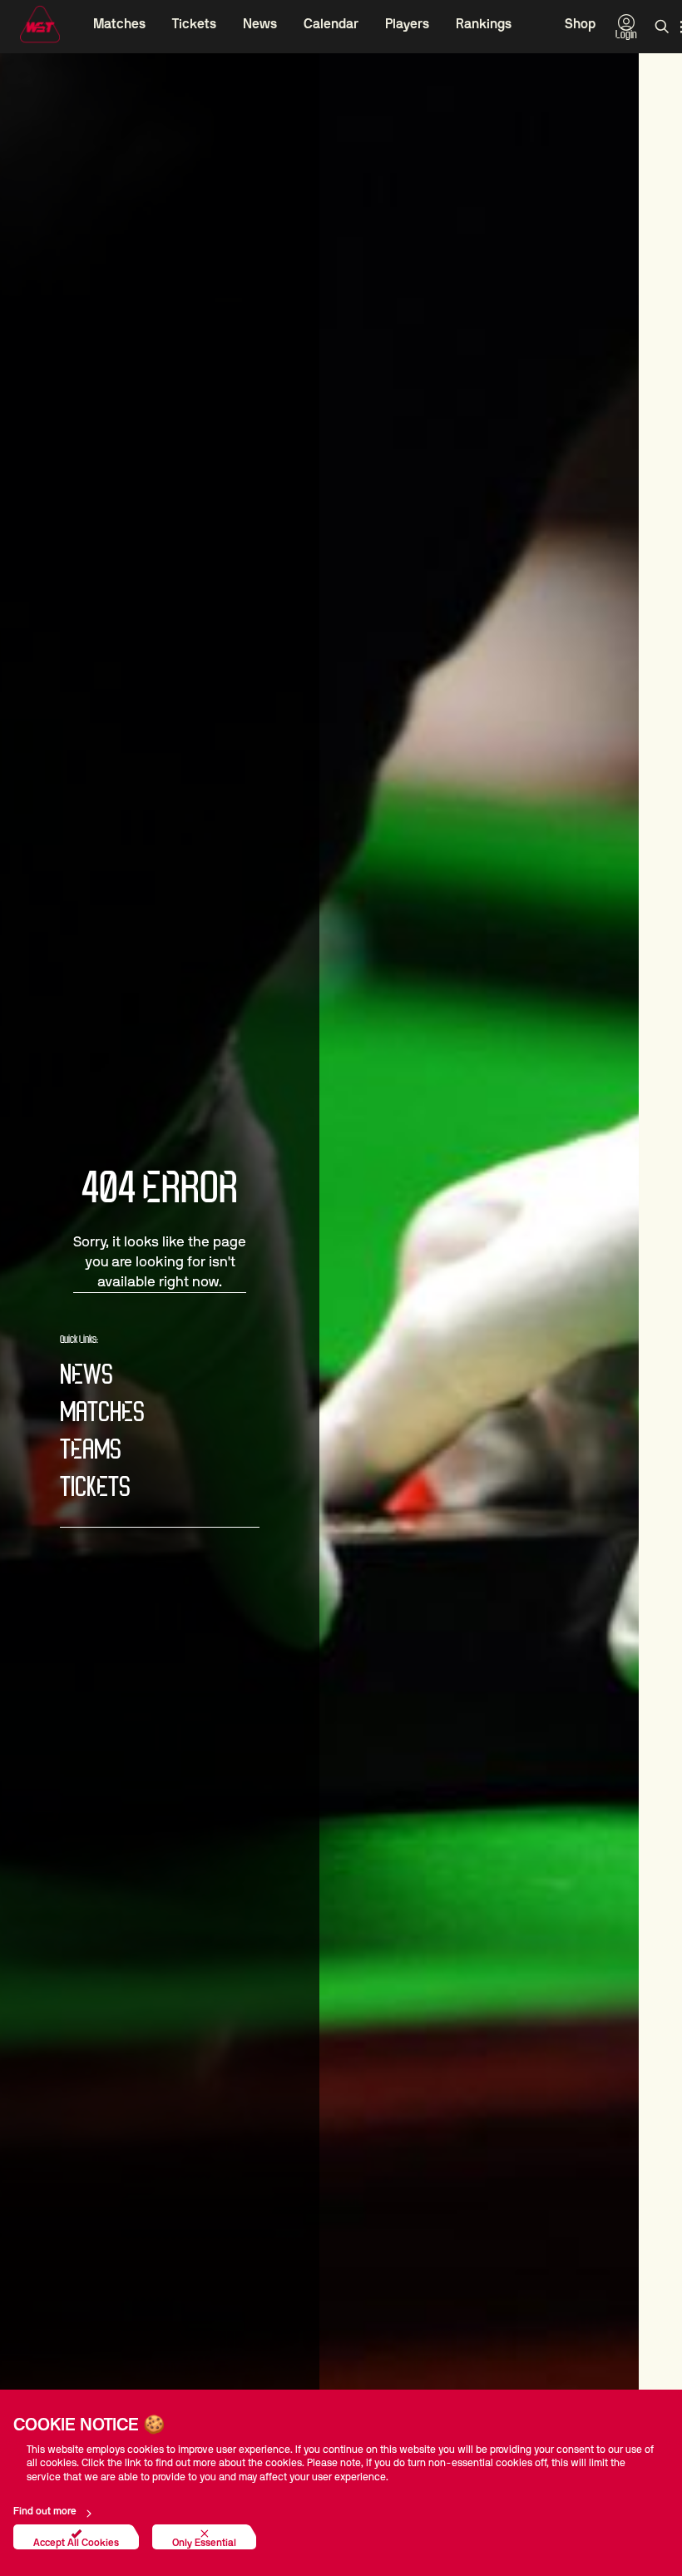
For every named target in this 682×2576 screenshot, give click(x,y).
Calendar (331, 24)
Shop (580, 24)
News (260, 24)
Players (407, 24)
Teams (91, 1451)
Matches (119, 24)
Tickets (194, 24)
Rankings (484, 24)
